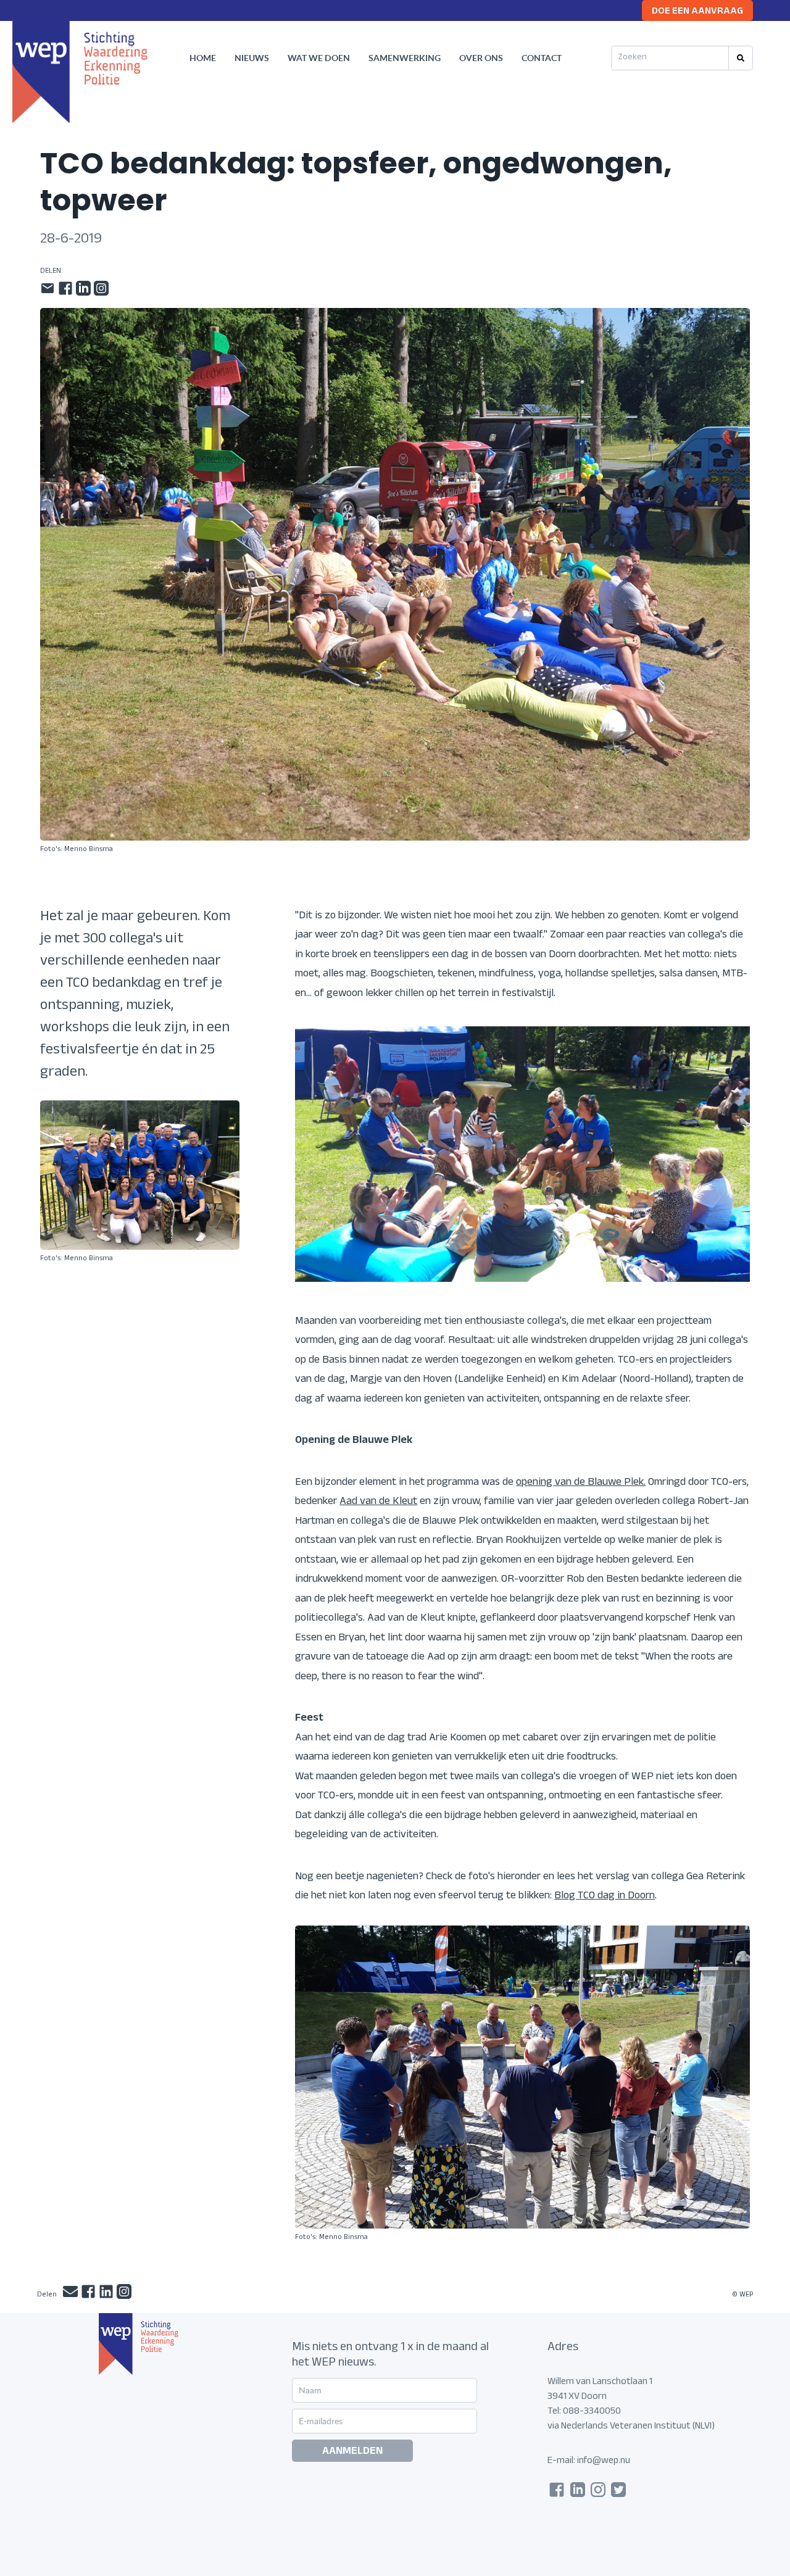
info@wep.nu (604, 2462)
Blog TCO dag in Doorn (605, 1897)
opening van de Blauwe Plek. (581, 1483)
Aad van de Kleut (378, 1502)
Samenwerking (405, 58)
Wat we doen (319, 58)
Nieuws (252, 58)
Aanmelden (352, 2452)
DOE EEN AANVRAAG (697, 12)
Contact (542, 58)
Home (203, 58)
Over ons (481, 58)
